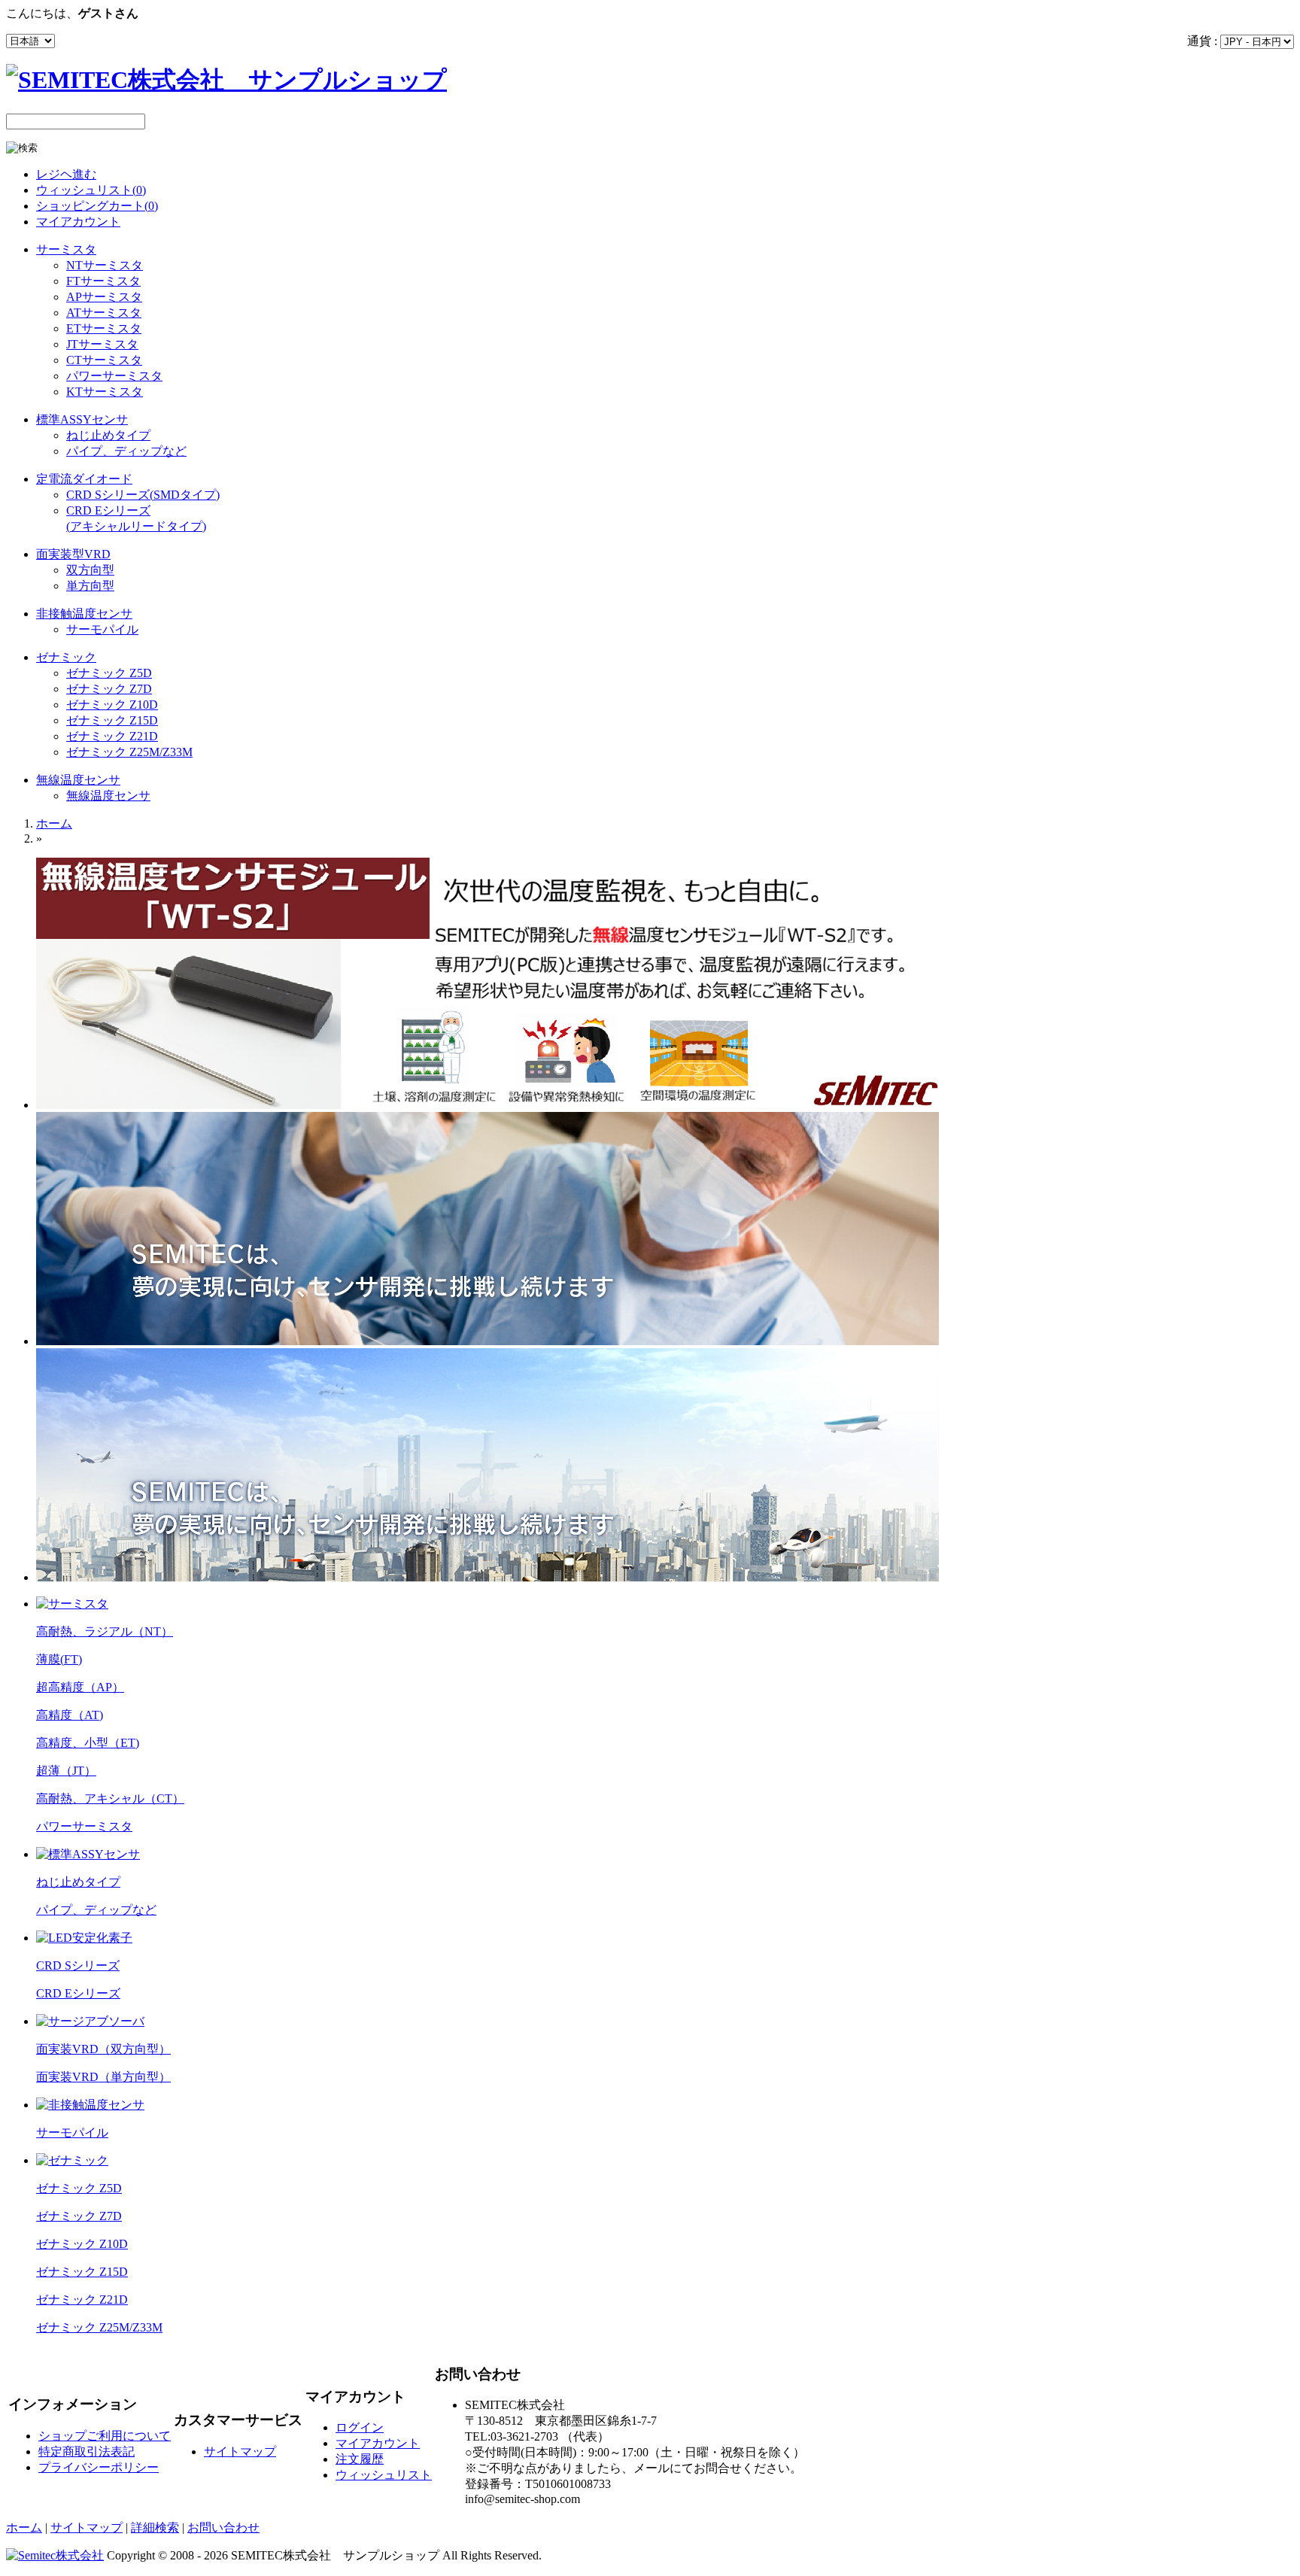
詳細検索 (155, 2527)
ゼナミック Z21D (112, 736)
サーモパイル (102, 629)
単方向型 (90, 586)
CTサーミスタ (104, 360)
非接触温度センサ (84, 614)
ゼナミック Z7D (109, 689)
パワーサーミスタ (114, 376)
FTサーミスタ (103, 281)
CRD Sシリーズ (78, 1965)
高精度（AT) (70, 1715)
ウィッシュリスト (384, 2475)
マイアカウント (78, 222)
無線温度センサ (78, 780)
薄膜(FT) (59, 1659)
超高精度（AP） (80, 1687)
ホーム (54, 823)
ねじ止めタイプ (108, 435)
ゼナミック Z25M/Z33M (129, 752)
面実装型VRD (73, 554)
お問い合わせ (223, 2527)
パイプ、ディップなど (126, 451)
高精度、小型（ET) (88, 1743)
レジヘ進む (66, 174)
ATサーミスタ (104, 313)
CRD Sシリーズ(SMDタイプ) (143, 495)
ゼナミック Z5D (109, 673)
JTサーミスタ (102, 344)
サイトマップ (240, 2451)
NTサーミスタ (105, 265)
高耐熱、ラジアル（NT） (105, 1631)
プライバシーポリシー (99, 2467)
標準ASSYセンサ (82, 419)
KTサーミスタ (105, 392)
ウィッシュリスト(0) (91, 190)
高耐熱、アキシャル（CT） (110, 1798)
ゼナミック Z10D (112, 705)
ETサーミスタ (104, 328)
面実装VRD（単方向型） (103, 2077)
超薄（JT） (66, 1771)
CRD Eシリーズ (78, 1993)
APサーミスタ (104, 297)
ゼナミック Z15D (112, 720)
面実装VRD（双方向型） (103, 2049)
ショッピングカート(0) (97, 206)
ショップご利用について (105, 2436)
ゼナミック (66, 657)
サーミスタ (66, 249)
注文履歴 (360, 2459)
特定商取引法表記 (87, 2451)
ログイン (360, 2427)
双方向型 (90, 570)
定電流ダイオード (84, 479)
